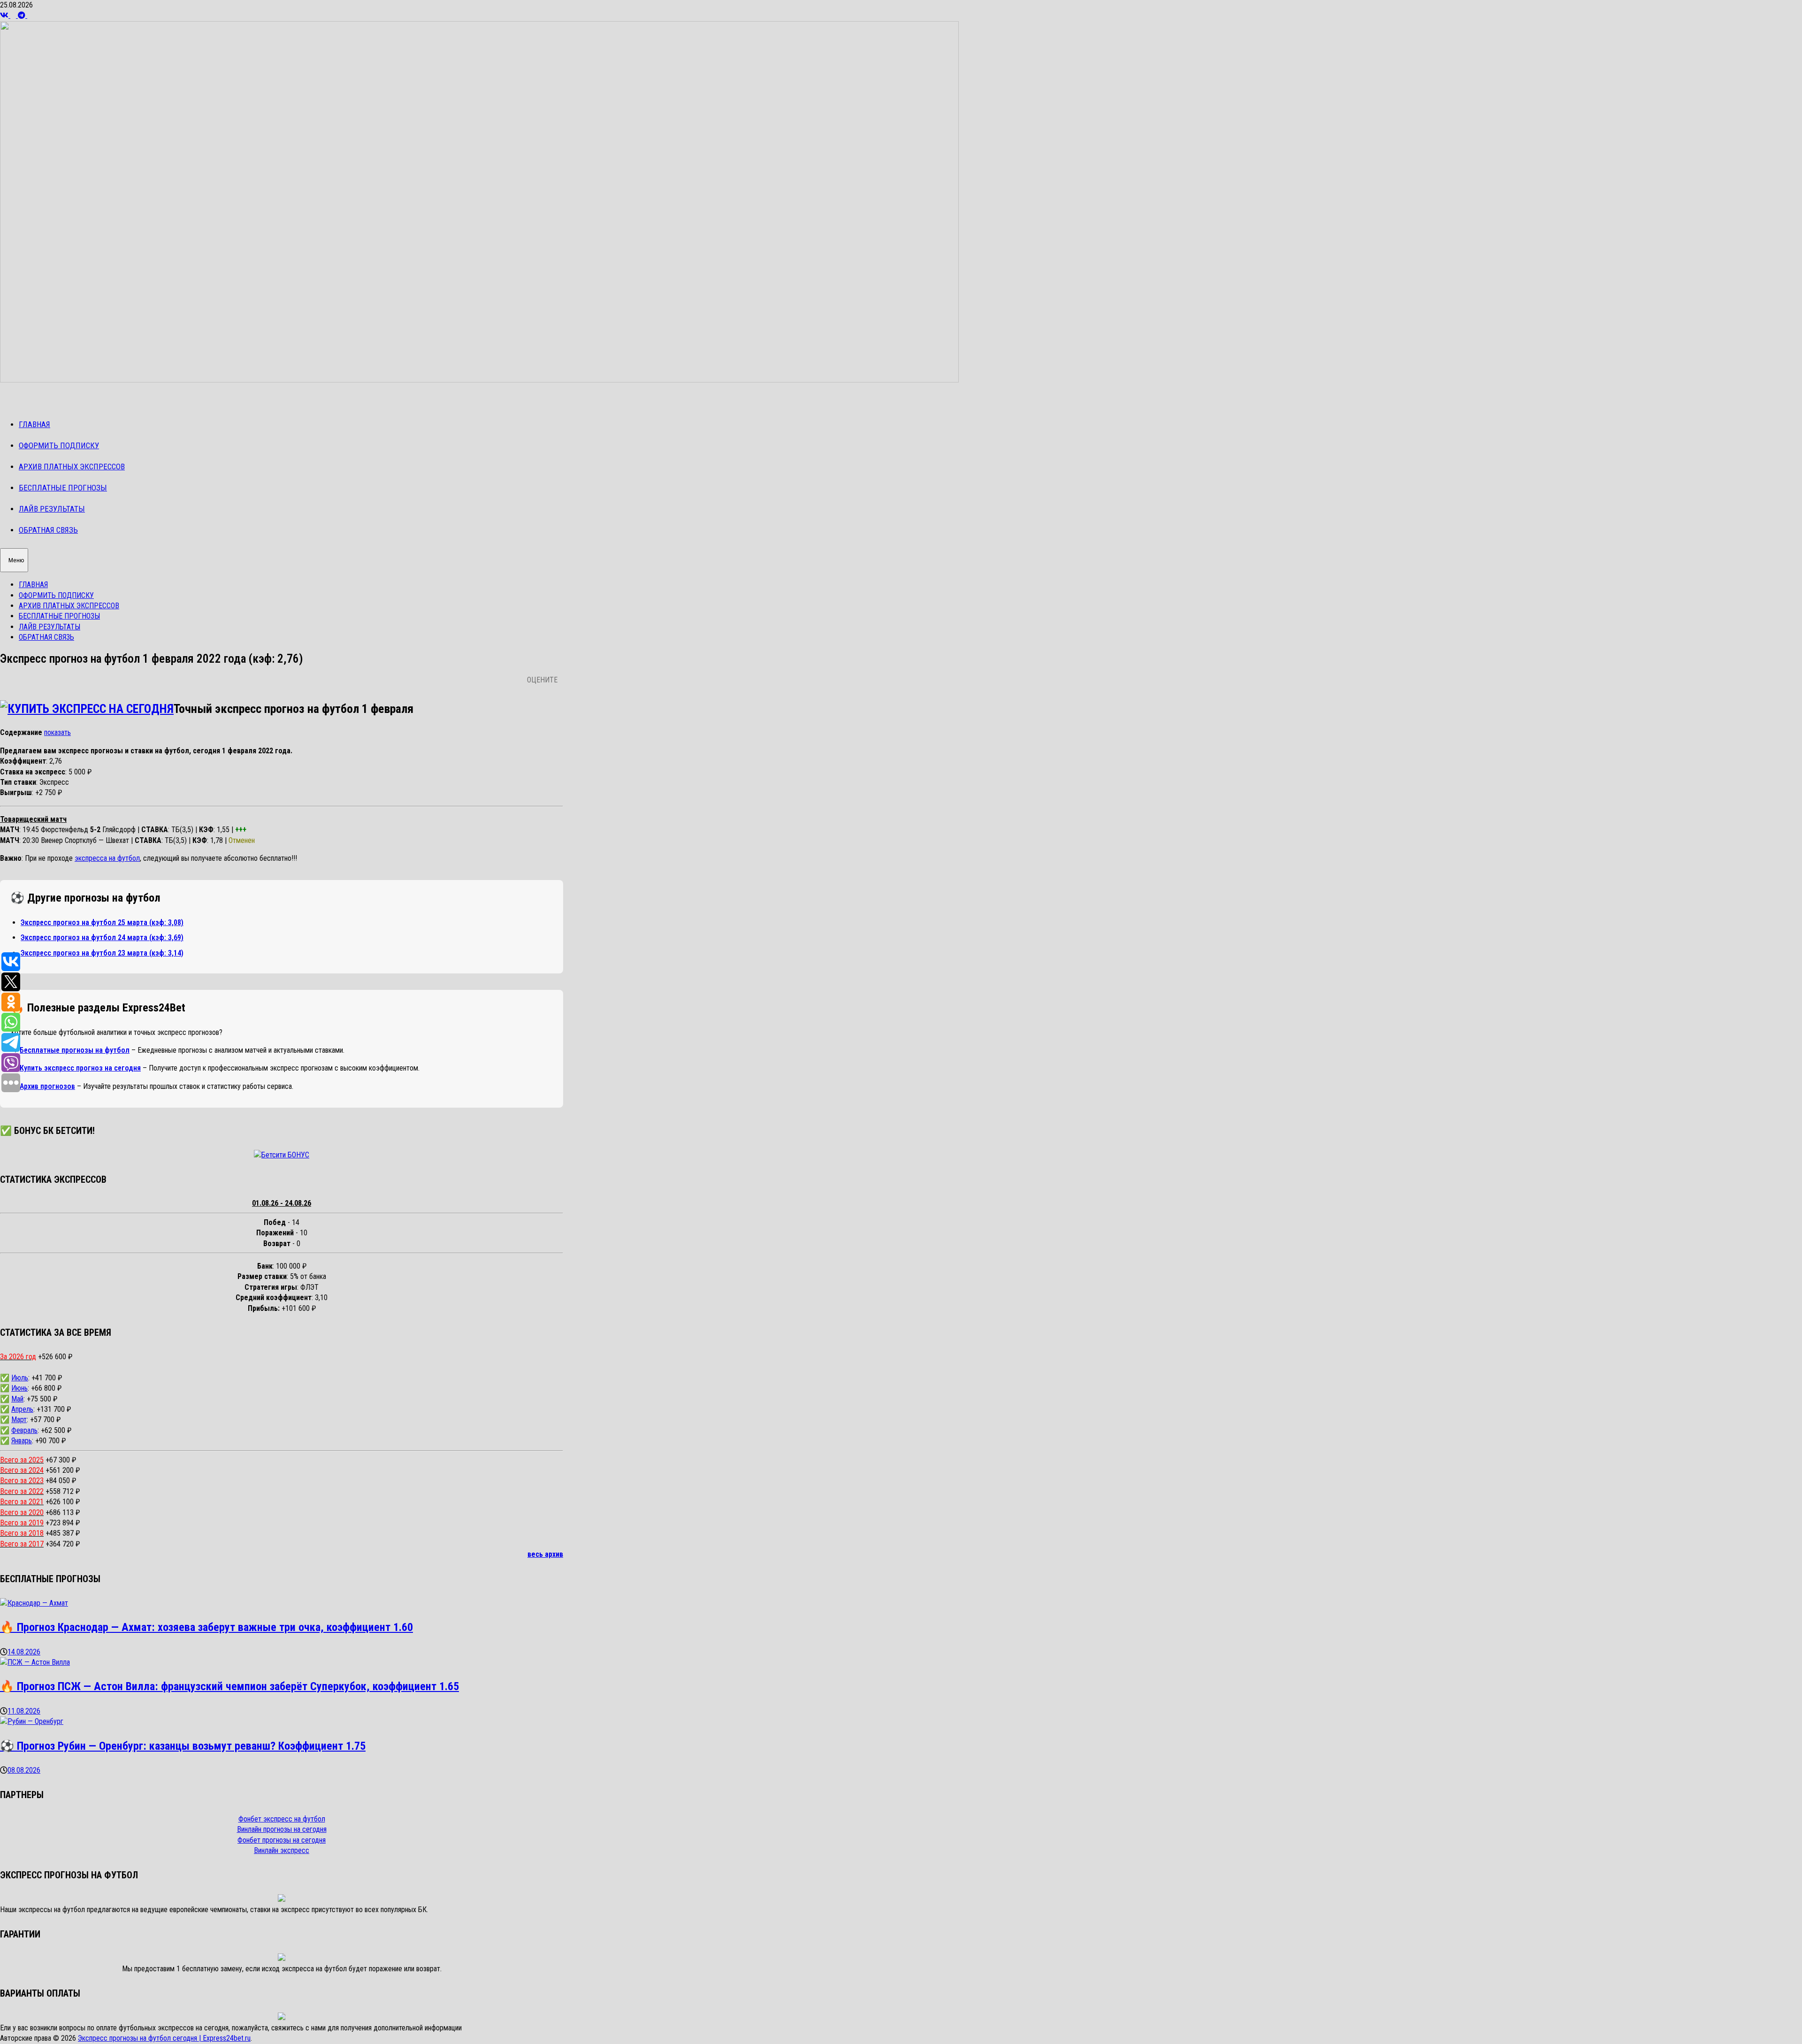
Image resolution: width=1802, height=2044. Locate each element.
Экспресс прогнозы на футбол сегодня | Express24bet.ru (164, 2038)
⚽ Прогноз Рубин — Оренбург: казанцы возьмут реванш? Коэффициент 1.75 (183, 1746)
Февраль (24, 1430)
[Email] (30, 15)
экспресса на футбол (107, 858)
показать (57, 732)
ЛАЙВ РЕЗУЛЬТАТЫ (52, 509)
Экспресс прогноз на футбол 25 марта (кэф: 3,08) (102, 922)
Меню (16, 560)
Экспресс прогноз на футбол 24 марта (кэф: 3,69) (102, 938)
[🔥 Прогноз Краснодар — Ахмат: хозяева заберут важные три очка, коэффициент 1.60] (34, 1603)
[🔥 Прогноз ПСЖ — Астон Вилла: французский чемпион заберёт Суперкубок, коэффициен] (35, 1662)
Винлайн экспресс (282, 1850)
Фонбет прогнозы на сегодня (282, 1840)
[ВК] (5, 15)
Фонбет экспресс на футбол (282, 1819)
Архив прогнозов (47, 1086)
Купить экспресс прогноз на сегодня (80, 1068)
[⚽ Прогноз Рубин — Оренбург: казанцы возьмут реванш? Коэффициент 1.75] (32, 1721)
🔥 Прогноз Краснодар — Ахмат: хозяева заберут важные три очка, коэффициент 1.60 (206, 1627)
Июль (20, 1378)
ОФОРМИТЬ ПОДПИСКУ (59, 445)
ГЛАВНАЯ (34, 424)
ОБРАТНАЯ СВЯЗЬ (48, 530)
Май (17, 1399)
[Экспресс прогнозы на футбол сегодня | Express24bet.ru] (479, 380)
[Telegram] (23, 15)
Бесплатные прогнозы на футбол (75, 1050)
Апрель (22, 1409)
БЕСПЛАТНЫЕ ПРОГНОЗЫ (63, 488)
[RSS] (14, 15)
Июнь (19, 1388)
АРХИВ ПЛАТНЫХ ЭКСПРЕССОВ (72, 467)
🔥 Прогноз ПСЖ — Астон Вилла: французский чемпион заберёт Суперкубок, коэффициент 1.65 (229, 1686)
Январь (22, 1441)
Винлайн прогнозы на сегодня (282, 1829)
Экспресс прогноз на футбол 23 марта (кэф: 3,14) (102, 953)
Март (19, 1420)
